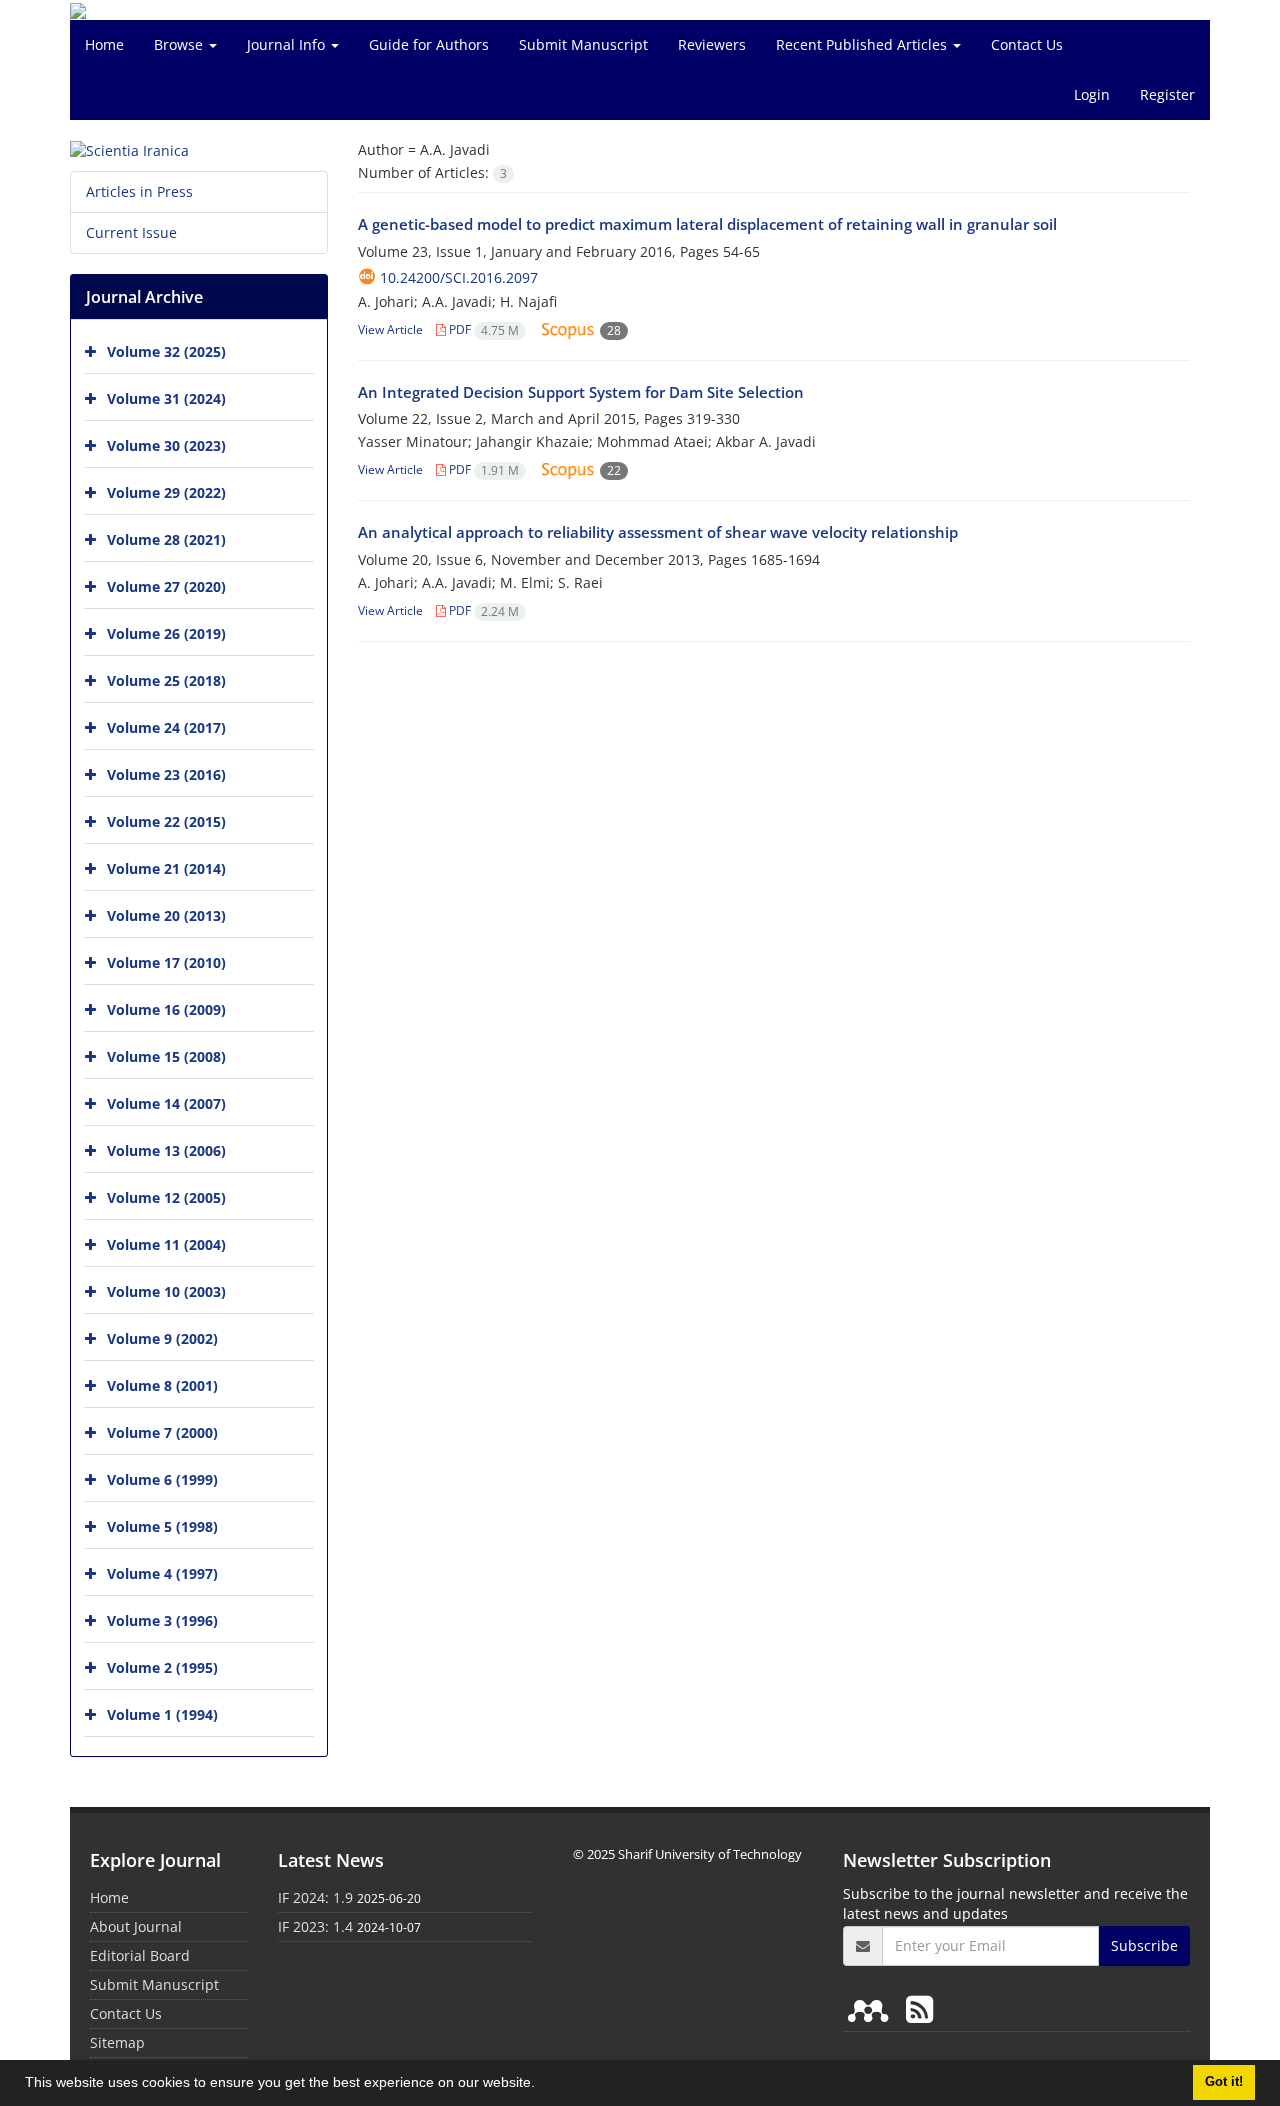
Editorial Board (140, 1955)
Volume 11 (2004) (166, 1244)
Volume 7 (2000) (162, 1432)
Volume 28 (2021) (166, 539)
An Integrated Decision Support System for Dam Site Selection (581, 392)
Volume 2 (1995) (162, 1667)
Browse (180, 44)
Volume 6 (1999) (162, 1479)
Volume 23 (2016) (166, 774)
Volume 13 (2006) (166, 1150)
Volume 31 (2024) (166, 398)
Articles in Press (139, 191)
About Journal (136, 1926)
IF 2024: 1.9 (315, 1897)
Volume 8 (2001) (162, 1385)
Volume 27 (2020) (166, 586)
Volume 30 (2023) (166, 445)
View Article (390, 329)
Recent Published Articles (863, 44)
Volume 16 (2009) (166, 1009)
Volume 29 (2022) (166, 492)
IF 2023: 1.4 (315, 1926)
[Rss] (919, 2008)
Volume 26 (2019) (166, 633)
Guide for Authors (429, 44)
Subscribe (1144, 1945)
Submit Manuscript (583, 44)
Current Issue (131, 232)
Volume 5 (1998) (162, 1526)
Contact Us (1027, 44)
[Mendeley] (872, 2008)
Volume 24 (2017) (166, 727)
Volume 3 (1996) (162, 1620)
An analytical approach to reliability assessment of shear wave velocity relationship (658, 532)
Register (1167, 94)
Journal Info (288, 44)
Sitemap (117, 2042)
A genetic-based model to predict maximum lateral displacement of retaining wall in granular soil (707, 224)
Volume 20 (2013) (166, 915)
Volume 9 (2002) (162, 1338)
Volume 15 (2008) (166, 1056)
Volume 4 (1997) (162, 1573)
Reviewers (712, 44)
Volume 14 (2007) (166, 1103)
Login (1092, 94)
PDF (482, 329)
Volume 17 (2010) (166, 962)
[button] (542, 2085)
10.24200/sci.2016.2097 (459, 277)
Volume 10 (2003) (166, 1291)
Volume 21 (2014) (166, 868)
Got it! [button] (1224, 2082)
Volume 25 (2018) (166, 680)
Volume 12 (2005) (166, 1197)
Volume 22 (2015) (166, 821)
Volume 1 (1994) (162, 1714)
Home (104, 44)
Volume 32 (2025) (166, 351)
